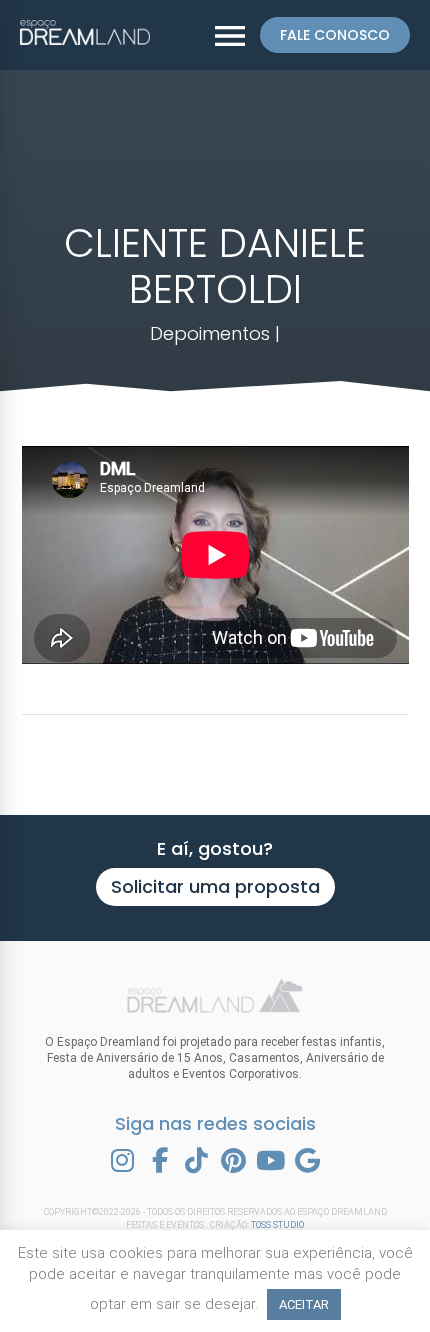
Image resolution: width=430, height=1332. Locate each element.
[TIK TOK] (197, 1161)
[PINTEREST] (234, 1161)
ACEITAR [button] (304, 1304)
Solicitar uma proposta (215, 886)
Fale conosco (335, 35)
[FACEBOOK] (160, 1161)
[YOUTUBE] (271, 1161)
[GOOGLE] (308, 1161)
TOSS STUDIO (277, 1225)
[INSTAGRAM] (123, 1161)
